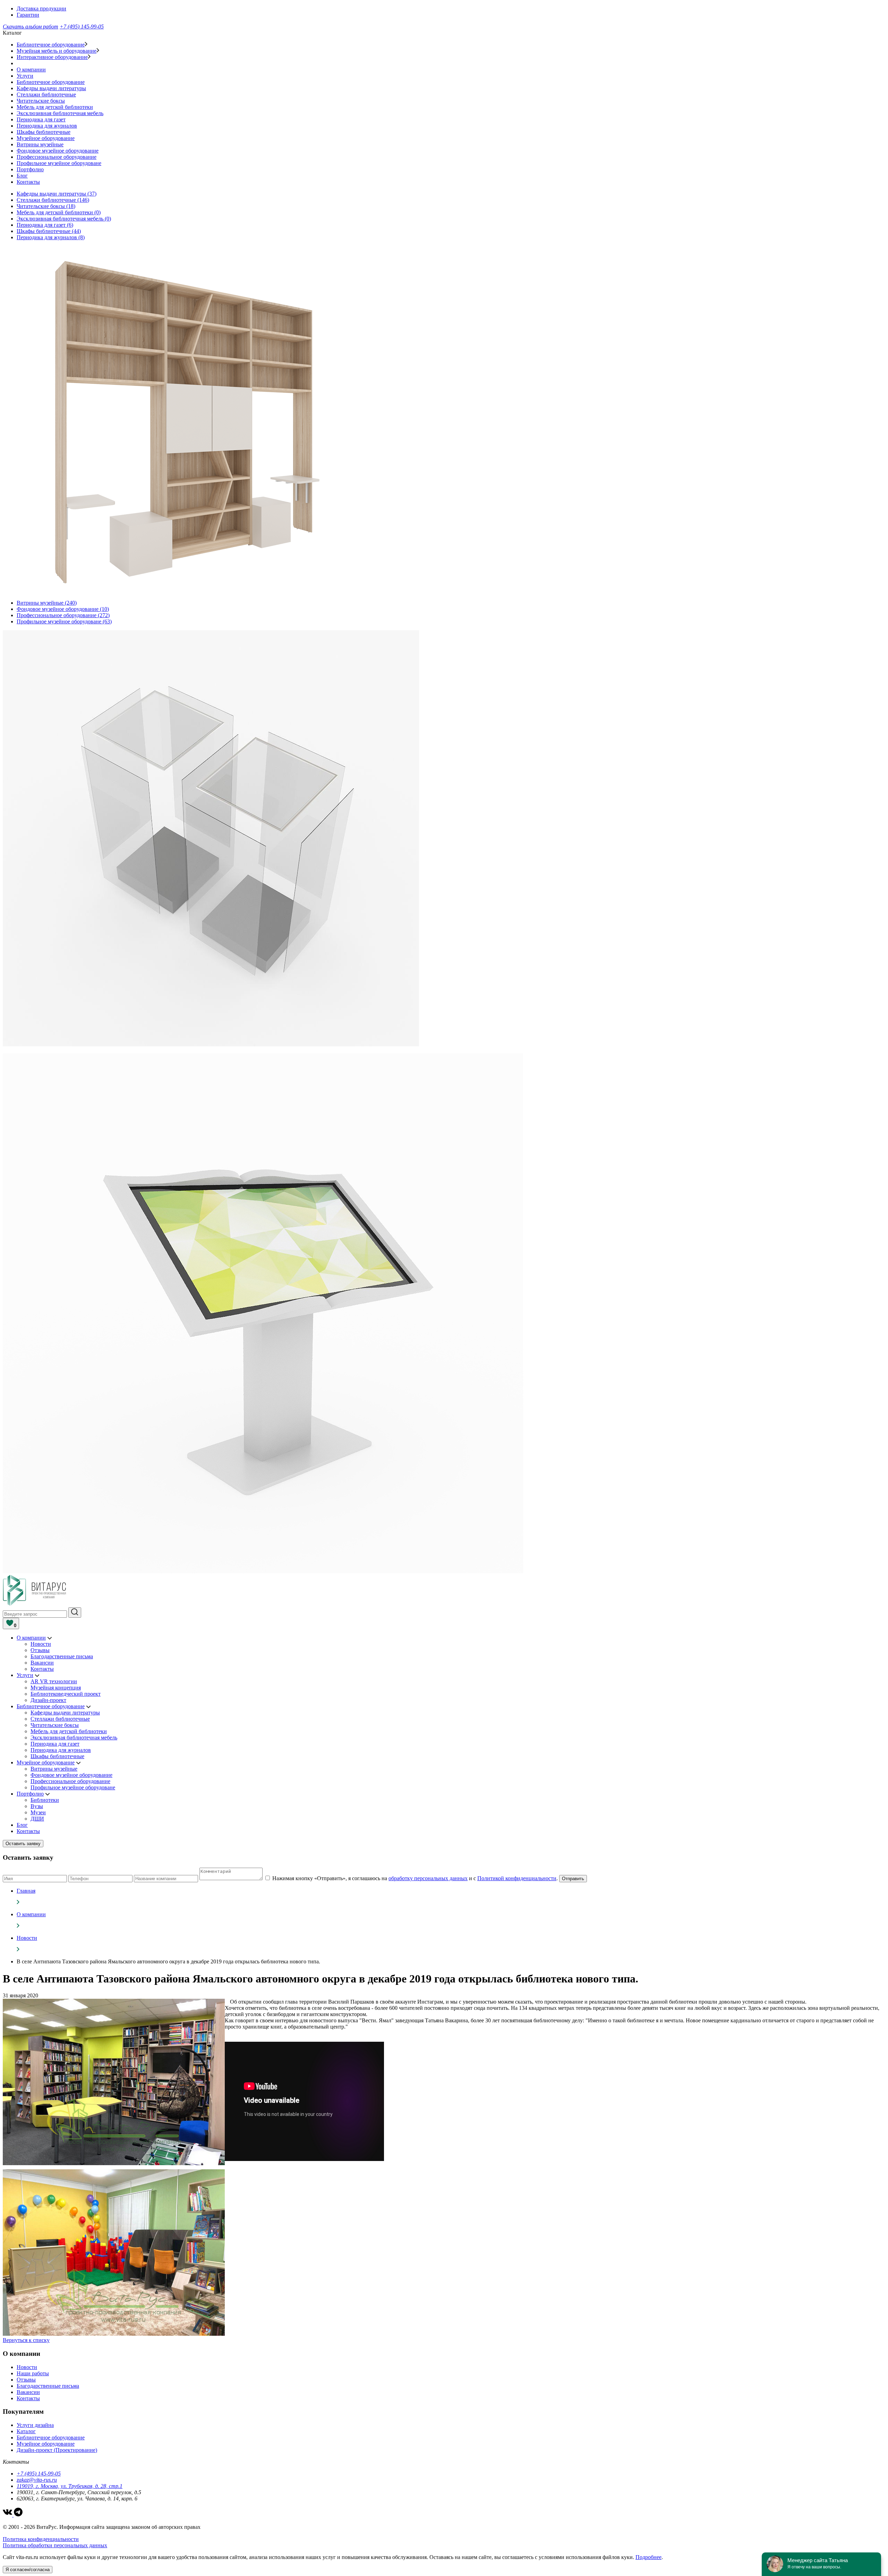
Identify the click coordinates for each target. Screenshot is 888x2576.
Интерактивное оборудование (52, 57)
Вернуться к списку (26, 2340)
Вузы (37, 1806)
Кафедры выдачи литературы (51, 88)
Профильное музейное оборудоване (59, 163)
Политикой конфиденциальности (517, 1878)
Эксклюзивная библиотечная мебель (60, 113)
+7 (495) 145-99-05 (82, 27)
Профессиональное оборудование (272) (63, 615)
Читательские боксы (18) (46, 206)
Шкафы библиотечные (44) (49, 231)
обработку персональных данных (428, 1878)
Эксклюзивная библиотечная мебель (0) (64, 219)
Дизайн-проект (48, 1700)
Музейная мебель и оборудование (57, 51)
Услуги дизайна (35, 2425)
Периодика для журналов (47, 126)
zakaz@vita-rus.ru (37, 2480)
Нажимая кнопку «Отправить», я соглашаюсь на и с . (416, 1878)
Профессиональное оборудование (57, 157)
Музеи (38, 1812)
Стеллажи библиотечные (46, 94)
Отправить (573, 1879)
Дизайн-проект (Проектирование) (57, 2450)
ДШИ (37, 1819)
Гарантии (28, 15)
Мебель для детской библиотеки (55, 107)
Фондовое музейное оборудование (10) (63, 609)
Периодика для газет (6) (45, 225)
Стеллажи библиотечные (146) (53, 200)
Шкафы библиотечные (44, 132)
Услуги (25, 76)
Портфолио (30, 169)
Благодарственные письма (62, 1656)
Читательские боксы (41, 101)
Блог (22, 176)
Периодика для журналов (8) (51, 237)
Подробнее (648, 2557)
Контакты (28, 182)
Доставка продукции (41, 8)
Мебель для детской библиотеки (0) (59, 212)
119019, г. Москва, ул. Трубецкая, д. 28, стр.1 (70, 2486)
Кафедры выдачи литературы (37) (57, 194)
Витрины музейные (40, 144)
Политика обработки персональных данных (55, 2545)
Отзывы (40, 1650)
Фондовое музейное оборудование (58, 151)
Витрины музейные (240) (47, 603)
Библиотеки (45, 1800)
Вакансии (42, 1663)
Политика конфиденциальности (41, 2539)
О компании (31, 70)
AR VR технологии (54, 1681)
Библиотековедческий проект (66, 1694)
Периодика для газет (41, 119)
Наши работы (33, 2373)
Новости (41, 1644)
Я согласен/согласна (28, 2570)
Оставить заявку (23, 1844)
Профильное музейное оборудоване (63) (64, 621)
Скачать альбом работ (31, 27)
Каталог (26, 2431)
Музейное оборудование (46, 138)
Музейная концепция (56, 1688)
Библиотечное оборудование (51, 45)
